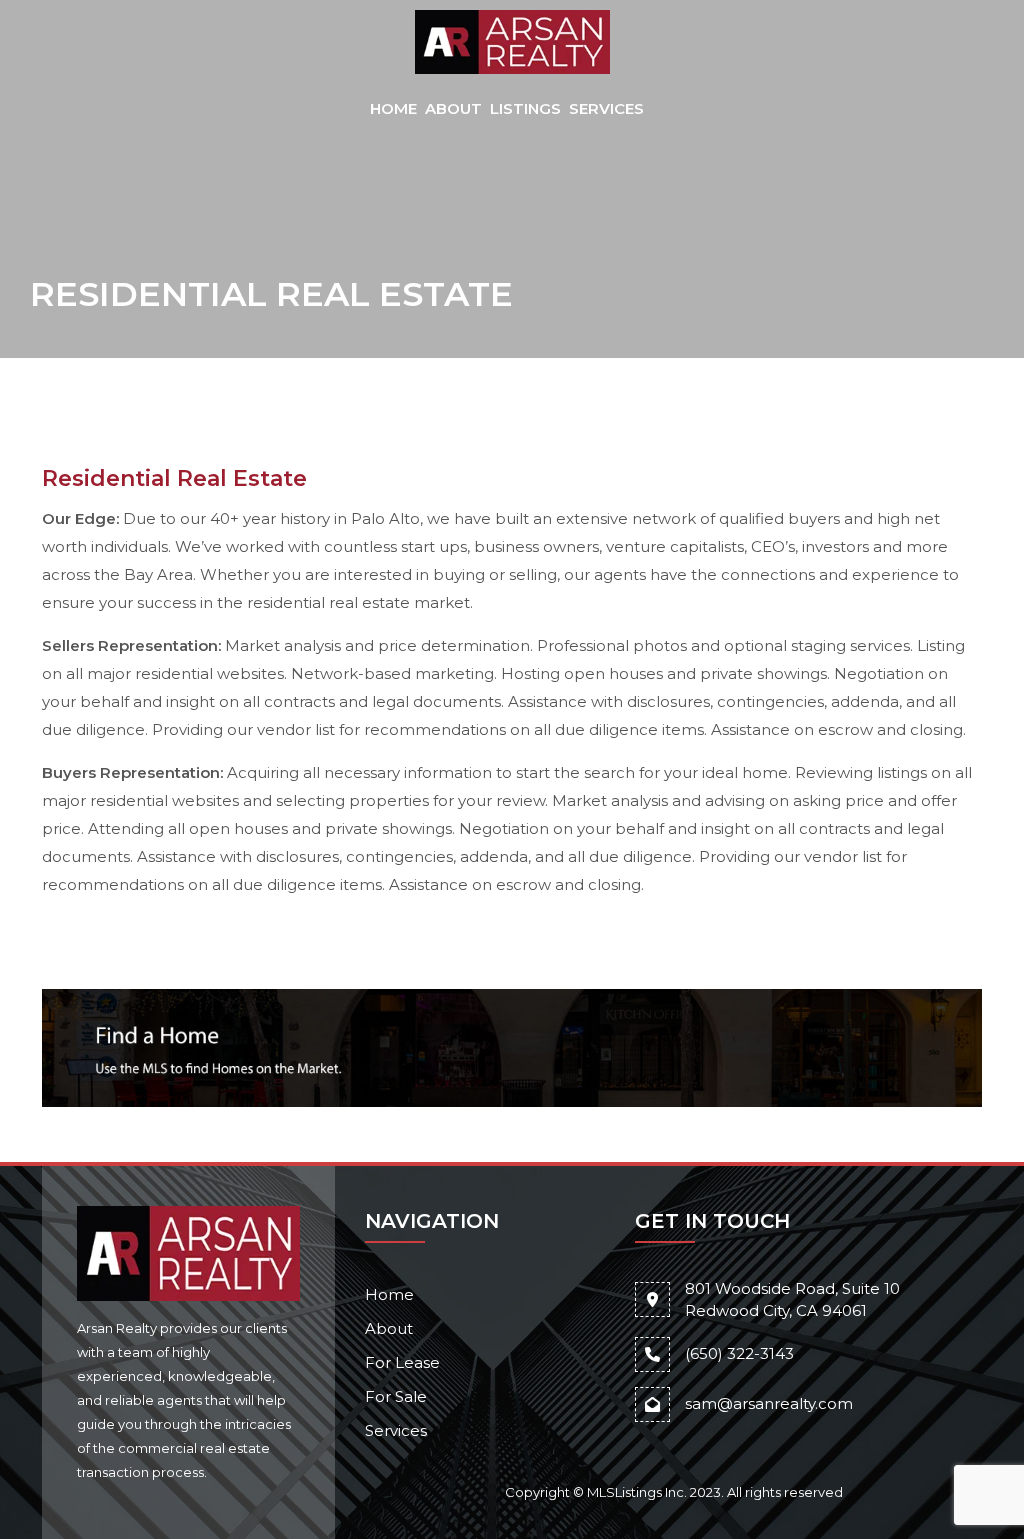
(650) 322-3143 (739, 1353)
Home (393, 108)
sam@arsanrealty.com (769, 1403)
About (453, 108)
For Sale (396, 1396)
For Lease (402, 1362)
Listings (525, 108)
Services (606, 108)
